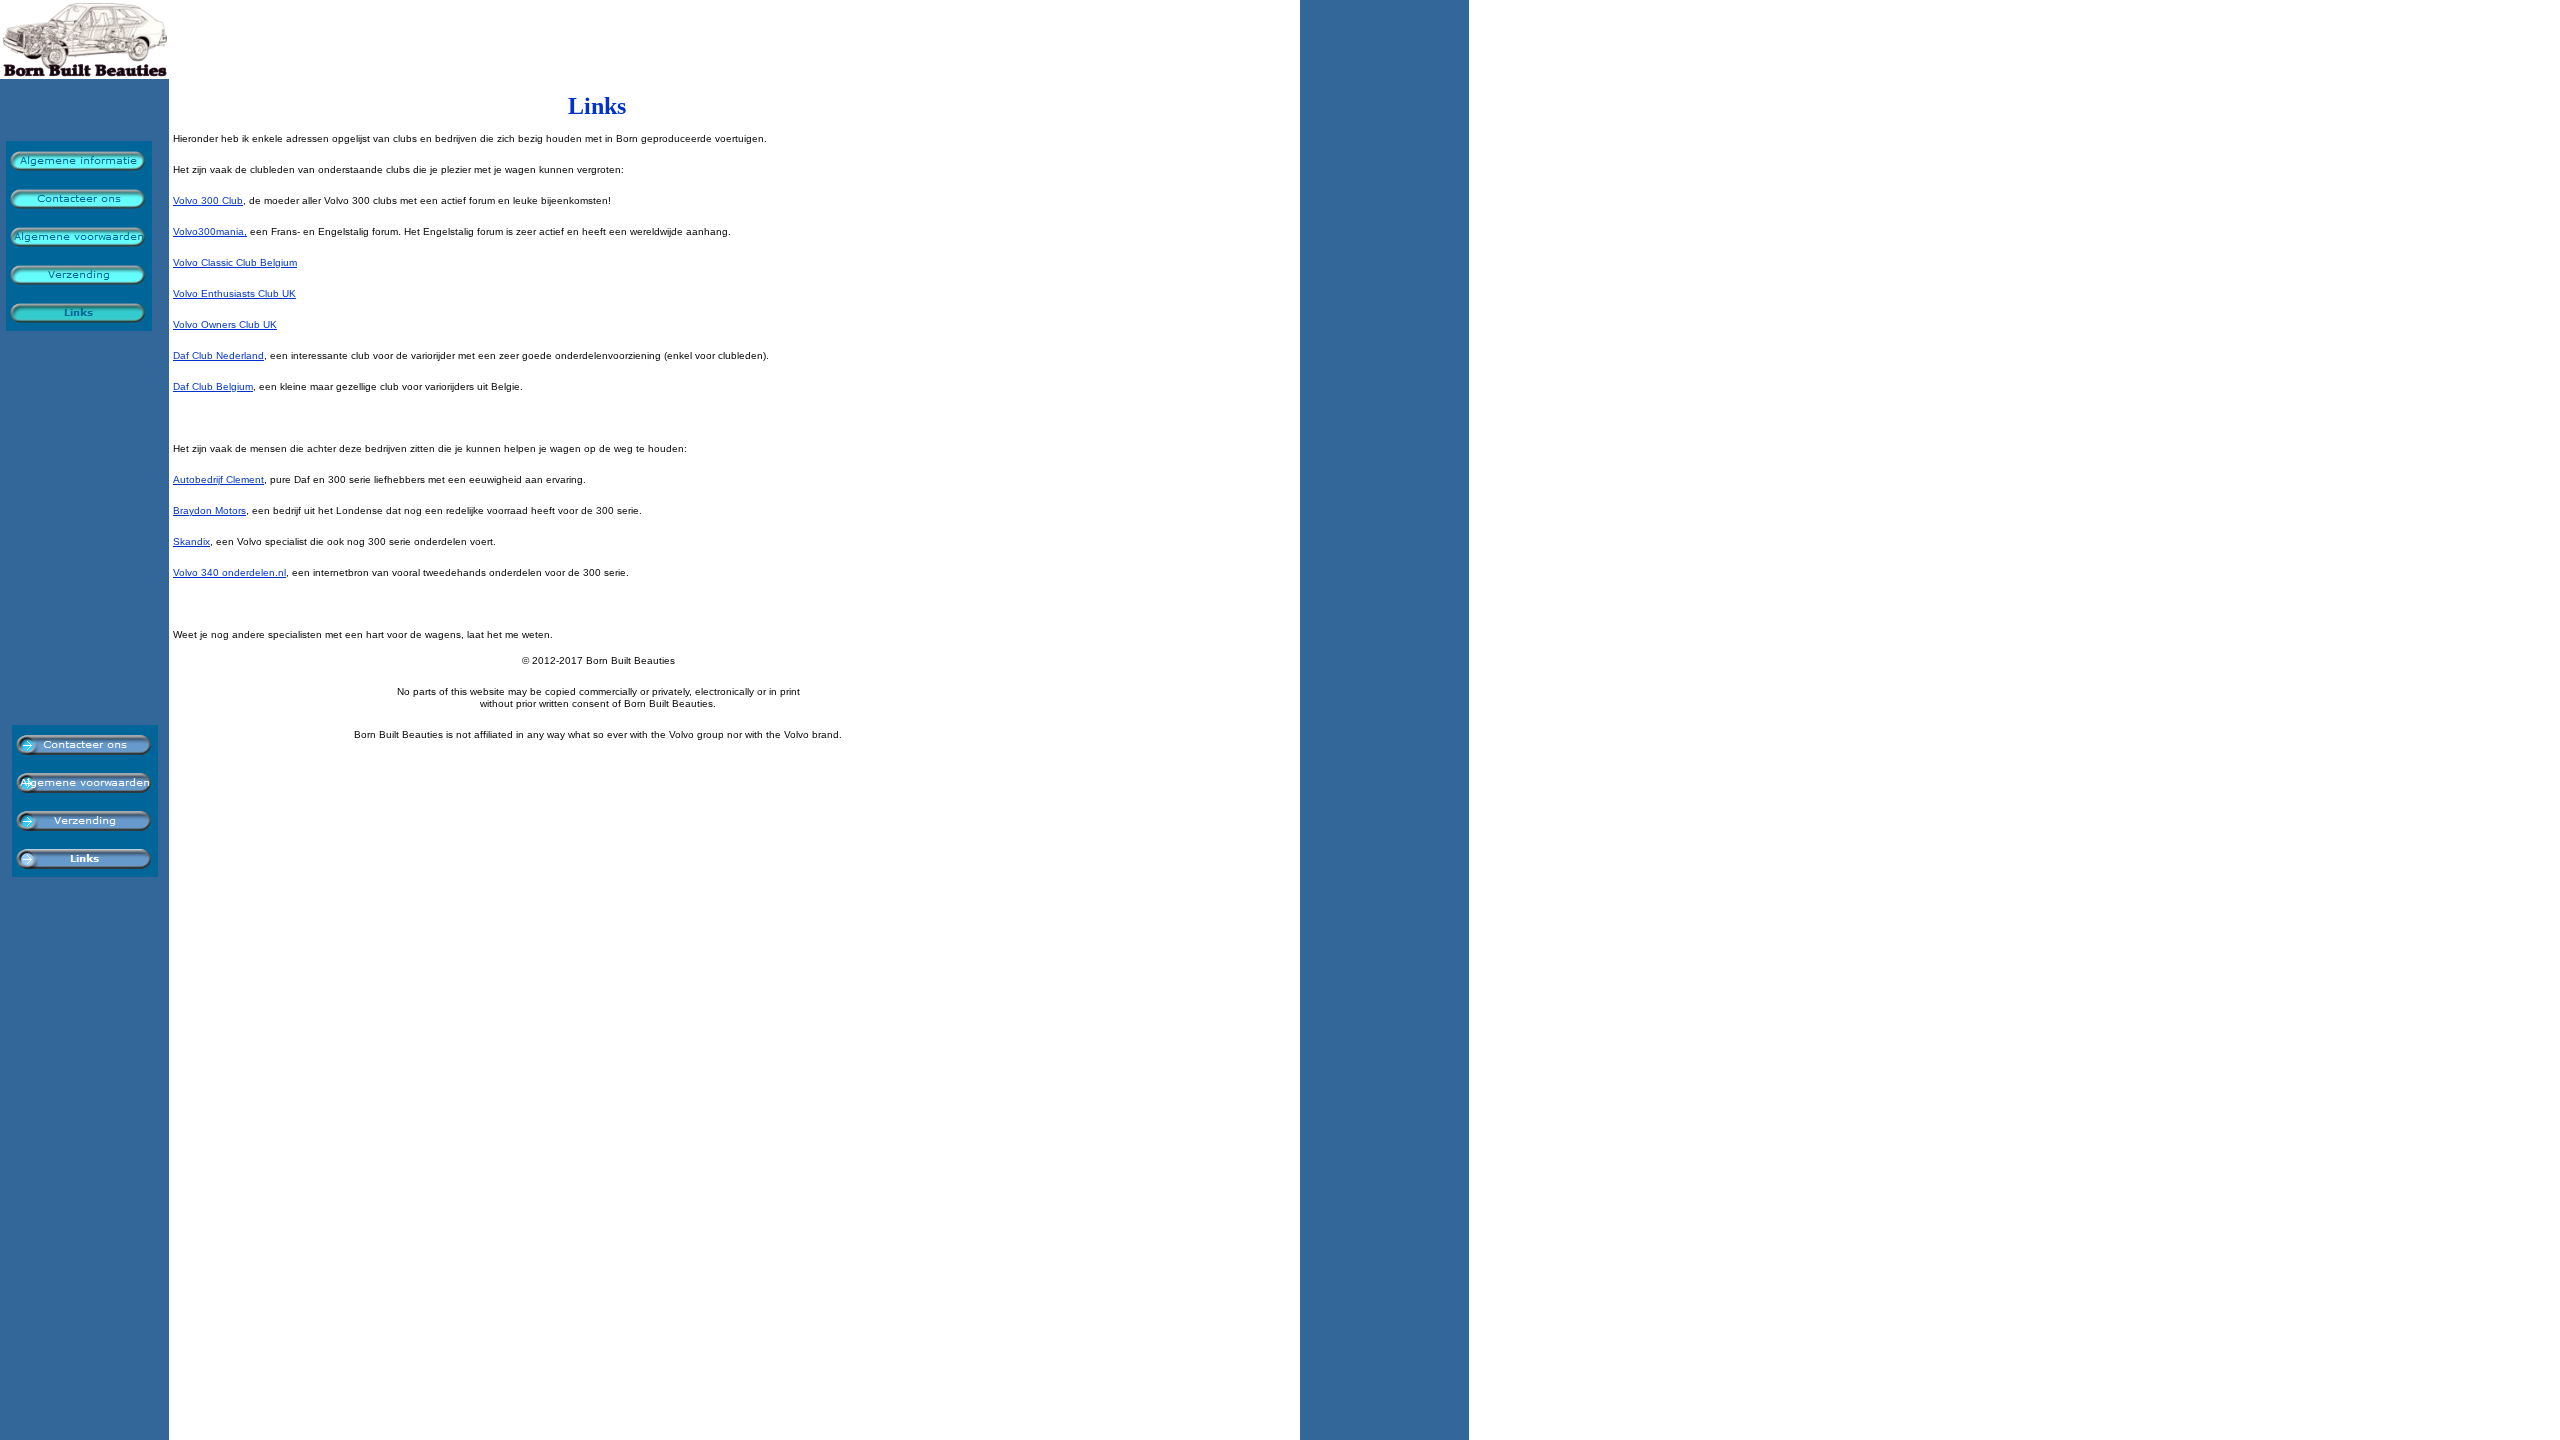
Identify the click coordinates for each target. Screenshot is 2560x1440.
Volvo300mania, (210, 231)
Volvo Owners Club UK (225, 324)
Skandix (191, 541)
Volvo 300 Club (208, 200)
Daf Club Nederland (218, 355)
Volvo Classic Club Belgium (235, 262)
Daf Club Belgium (213, 386)
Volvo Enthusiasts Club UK (234, 293)
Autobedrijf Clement (218, 479)
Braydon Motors (209, 510)
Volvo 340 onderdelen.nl (229, 572)
